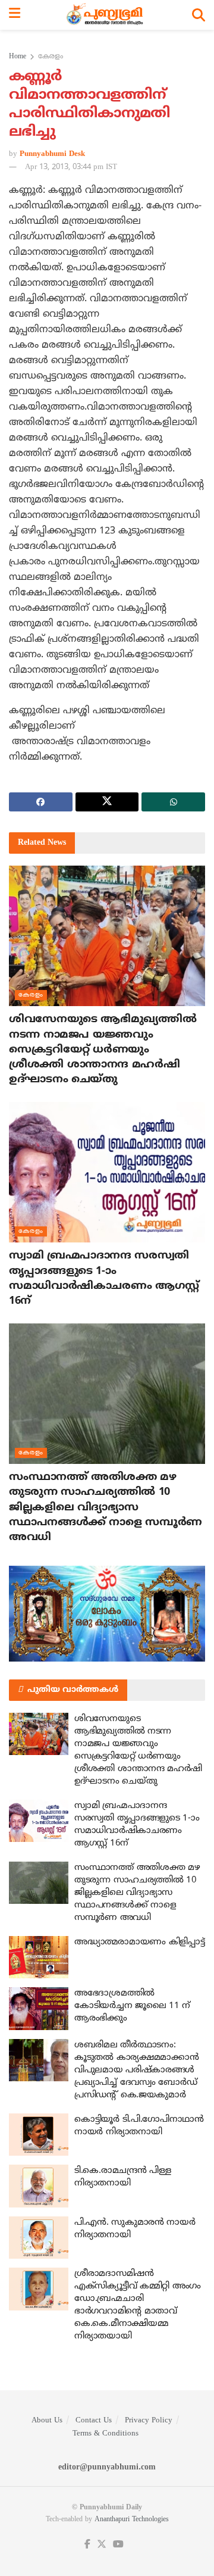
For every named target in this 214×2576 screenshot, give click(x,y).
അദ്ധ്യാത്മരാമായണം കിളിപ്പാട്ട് (139, 1942)
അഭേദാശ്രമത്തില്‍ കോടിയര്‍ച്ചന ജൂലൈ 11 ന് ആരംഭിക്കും (132, 2006)
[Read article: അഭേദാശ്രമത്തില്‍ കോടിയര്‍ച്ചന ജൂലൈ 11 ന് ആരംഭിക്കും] (39, 2009)
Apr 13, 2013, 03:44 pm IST (71, 167)
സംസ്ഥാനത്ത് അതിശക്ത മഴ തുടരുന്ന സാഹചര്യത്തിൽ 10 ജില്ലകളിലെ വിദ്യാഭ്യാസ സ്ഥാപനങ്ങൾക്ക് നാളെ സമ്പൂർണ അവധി (106, 1507)
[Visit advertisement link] (107, 1613)
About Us (47, 2421)
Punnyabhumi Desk (52, 154)
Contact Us (94, 2421)
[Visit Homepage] (106, 15)
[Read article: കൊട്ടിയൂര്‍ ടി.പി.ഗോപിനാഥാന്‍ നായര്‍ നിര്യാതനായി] (39, 2135)
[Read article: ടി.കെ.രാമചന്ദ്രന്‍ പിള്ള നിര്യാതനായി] (39, 2186)
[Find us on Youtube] (118, 2545)
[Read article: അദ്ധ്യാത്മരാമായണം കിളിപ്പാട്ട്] (39, 1957)
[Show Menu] (15, 15)
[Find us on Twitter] (102, 2545)
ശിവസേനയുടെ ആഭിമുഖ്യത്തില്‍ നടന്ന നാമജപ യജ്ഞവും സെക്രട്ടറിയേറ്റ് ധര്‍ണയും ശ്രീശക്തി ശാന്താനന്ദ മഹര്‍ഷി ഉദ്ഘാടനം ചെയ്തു (103, 1050)
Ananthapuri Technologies (132, 2520)
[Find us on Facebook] (87, 2545)
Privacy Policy (149, 2421)
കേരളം (51, 57)
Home (18, 57)
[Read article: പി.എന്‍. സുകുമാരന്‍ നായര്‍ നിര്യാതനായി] (39, 2238)
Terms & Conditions (106, 2434)
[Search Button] (199, 15)
